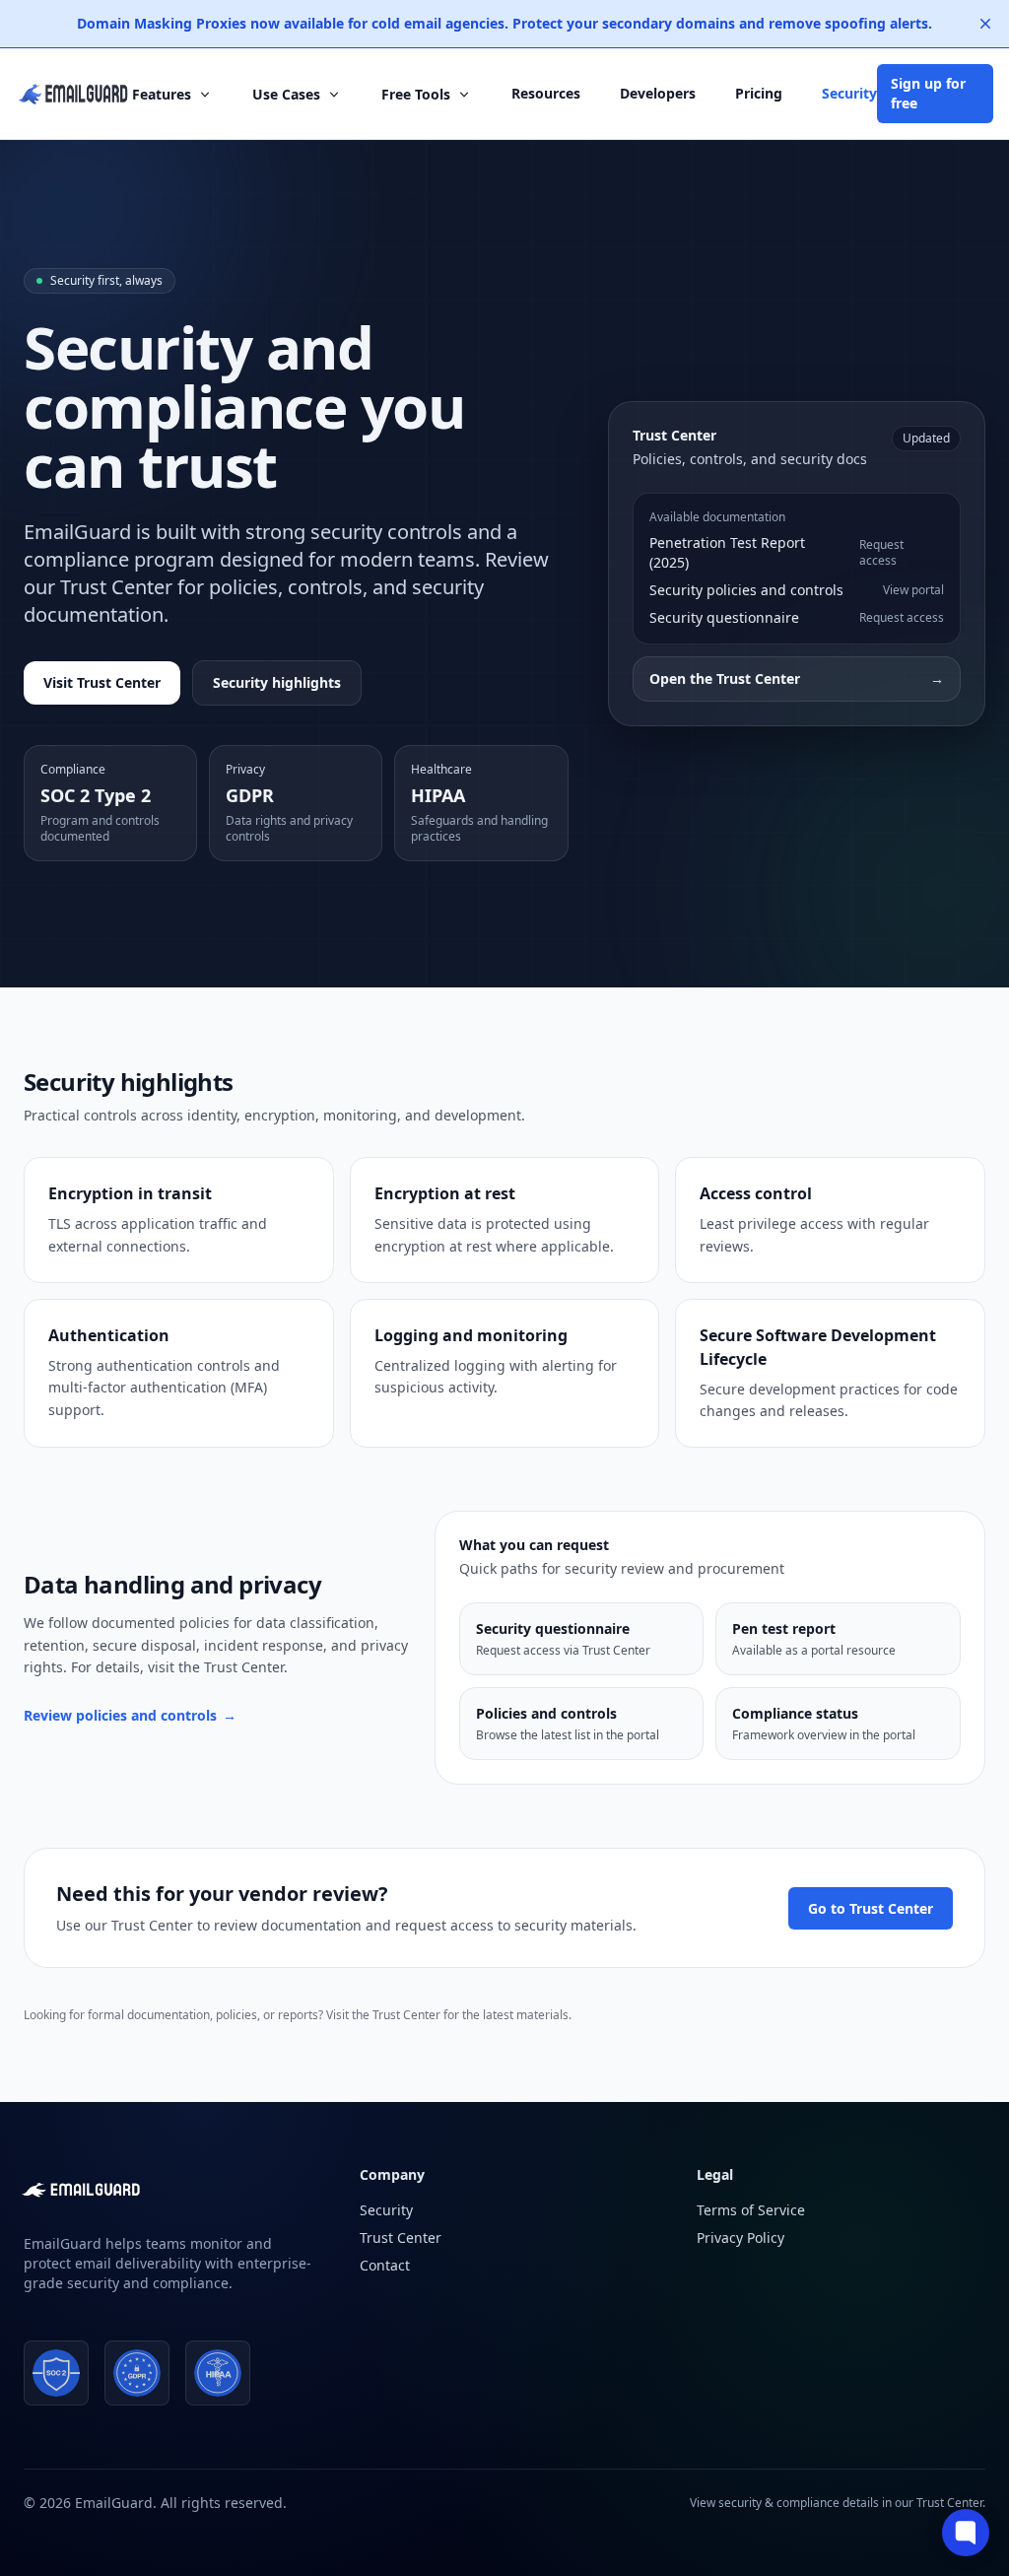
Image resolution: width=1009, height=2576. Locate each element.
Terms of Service (751, 2210)
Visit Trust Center (102, 682)
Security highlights (277, 682)
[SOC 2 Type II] (56, 2373)
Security (849, 93)
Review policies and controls (130, 1715)
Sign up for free (928, 93)
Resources (546, 93)
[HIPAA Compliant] (218, 2373)
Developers (658, 93)
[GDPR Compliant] (137, 2373)
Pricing (759, 93)
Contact (385, 2265)
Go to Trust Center (871, 1908)
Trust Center (401, 2237)
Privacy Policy (740, 2237)
